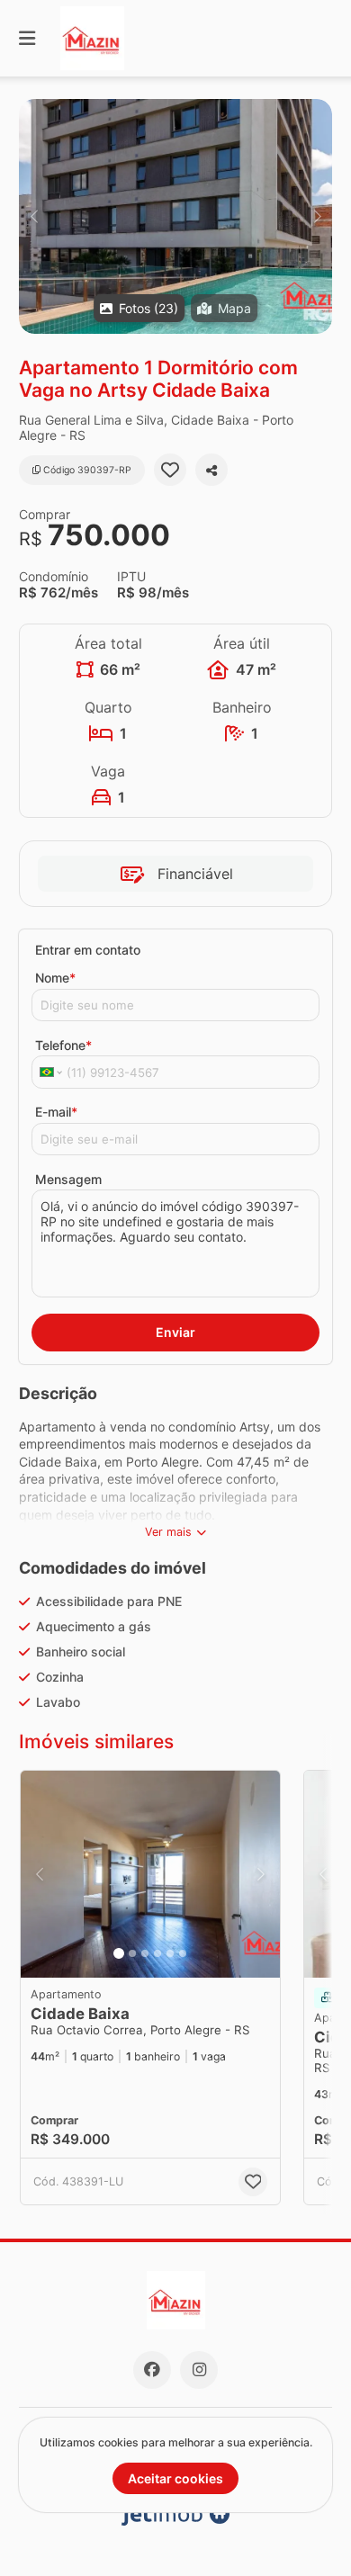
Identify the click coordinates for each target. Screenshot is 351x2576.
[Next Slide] (317, 216)
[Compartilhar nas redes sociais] (211, 470)
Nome (55, 978)
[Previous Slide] (34, 216)
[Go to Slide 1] (119, 1953)
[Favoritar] (170, 470)
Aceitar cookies (175, 2478)
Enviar (175, 1332)
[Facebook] (152, 2370)
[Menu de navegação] (27, 38)
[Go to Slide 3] (145, 1953)
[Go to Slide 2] (132, 1953)
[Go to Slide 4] (157, 1953)
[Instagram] (199, 2370)
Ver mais (168, 1532)
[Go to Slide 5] (170, 1953)
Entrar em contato (88, 950)
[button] (175, 216)
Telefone (63, 1045)
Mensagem (68, 1179)
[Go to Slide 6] (183, 1953)
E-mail (56, 1112)
